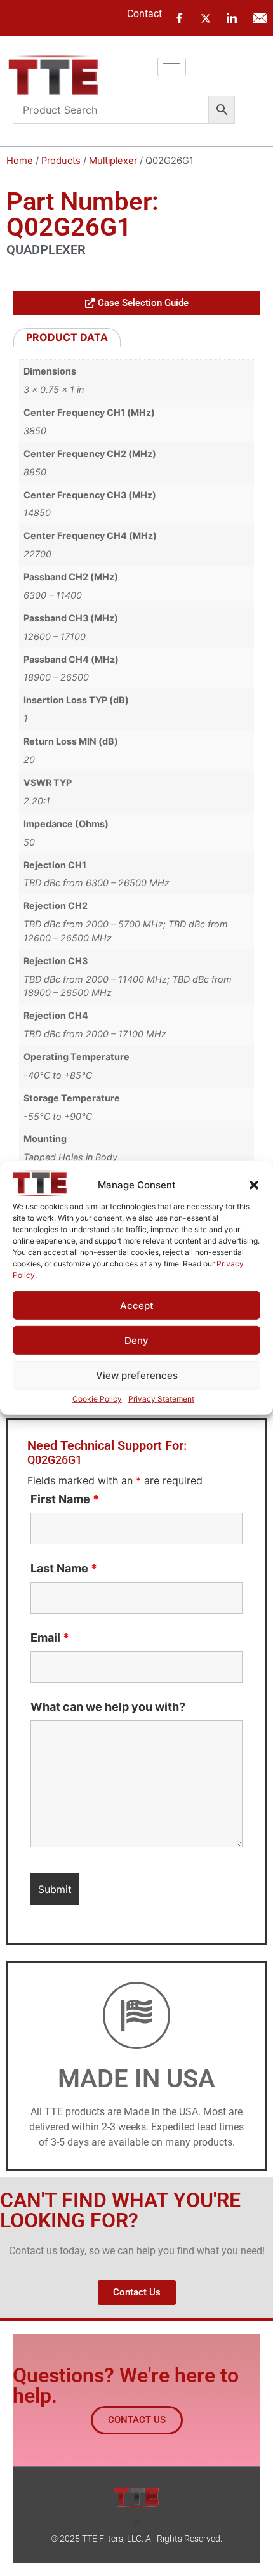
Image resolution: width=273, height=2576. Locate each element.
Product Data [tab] (67, 337)
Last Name (64, 1569)
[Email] (260, 18)
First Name (65, 1499)
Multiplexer (113, 161)
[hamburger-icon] (172, 67)
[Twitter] (206, 17)
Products (61, 161)
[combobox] (111, 110)
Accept (137, 1305)
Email (50, 1638)
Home (20, 161)
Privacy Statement (161, 1399)
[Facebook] (180, 18)
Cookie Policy (97, 1399)
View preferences (137, 1375)
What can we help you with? (108, 1707)
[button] (254, 1185)
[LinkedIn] (232, 18)
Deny (136, 1340)
